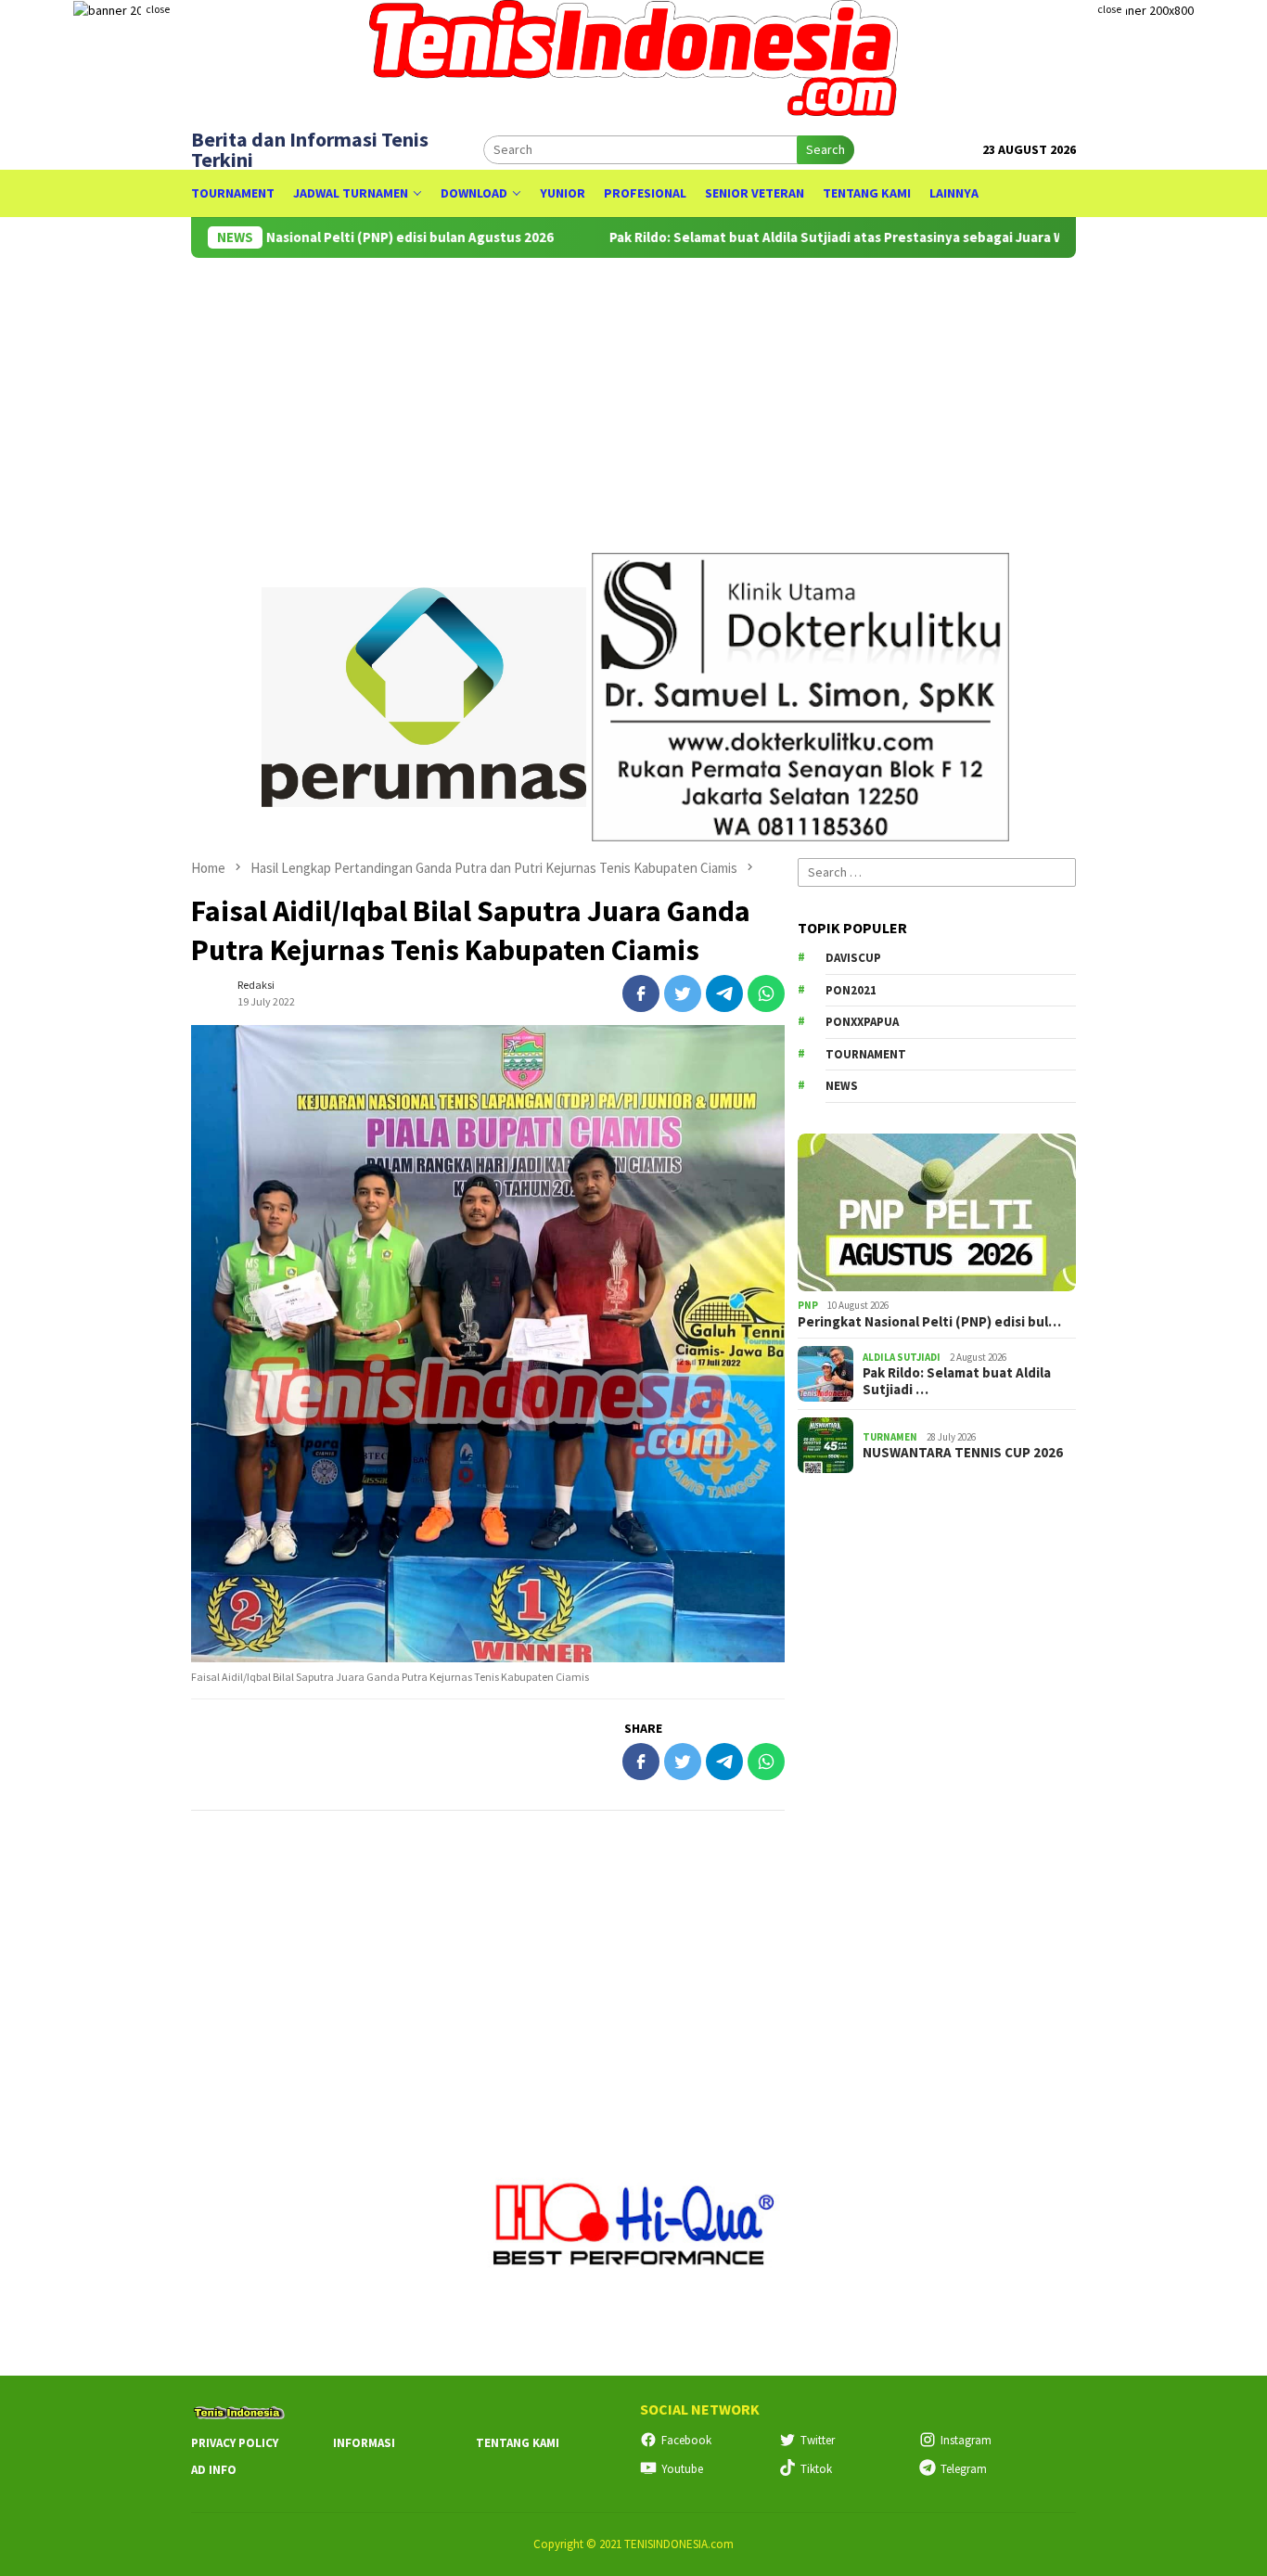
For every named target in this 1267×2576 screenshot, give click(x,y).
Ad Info (214, 2470)
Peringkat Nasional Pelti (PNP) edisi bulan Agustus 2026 (318, 237)
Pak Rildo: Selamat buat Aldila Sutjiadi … (957, 1381)
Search (825, 149)
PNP (808, 1305)
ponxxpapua (862, 1022)
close (158, 9)
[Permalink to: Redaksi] (210, 992)
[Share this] (641, 993)
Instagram (966, 2440)
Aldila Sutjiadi (902, 1356)
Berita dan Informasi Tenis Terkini (310, 149)
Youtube (682, 2469)
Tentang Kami (518, 2443)
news (842, 1086)
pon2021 (851, 990)
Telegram (964, 2469)
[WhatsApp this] (766, 993)
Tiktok (816, 2469)
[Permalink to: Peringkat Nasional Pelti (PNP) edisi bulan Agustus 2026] (937, 1212)
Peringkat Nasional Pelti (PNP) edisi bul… (929, 1322)
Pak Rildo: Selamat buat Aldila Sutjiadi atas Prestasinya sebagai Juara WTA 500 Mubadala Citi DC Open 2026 (889, 237)
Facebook (686, 2440)
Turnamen (890, 1436)
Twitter (818, 2440)
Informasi (364, 2443)
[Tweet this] (683, 993)
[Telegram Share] (724, 993)
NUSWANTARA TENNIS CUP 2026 (963, 1453)
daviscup (853, 958)
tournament (866, 1054)
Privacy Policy (235, 2443)
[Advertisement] (488, 1954)
